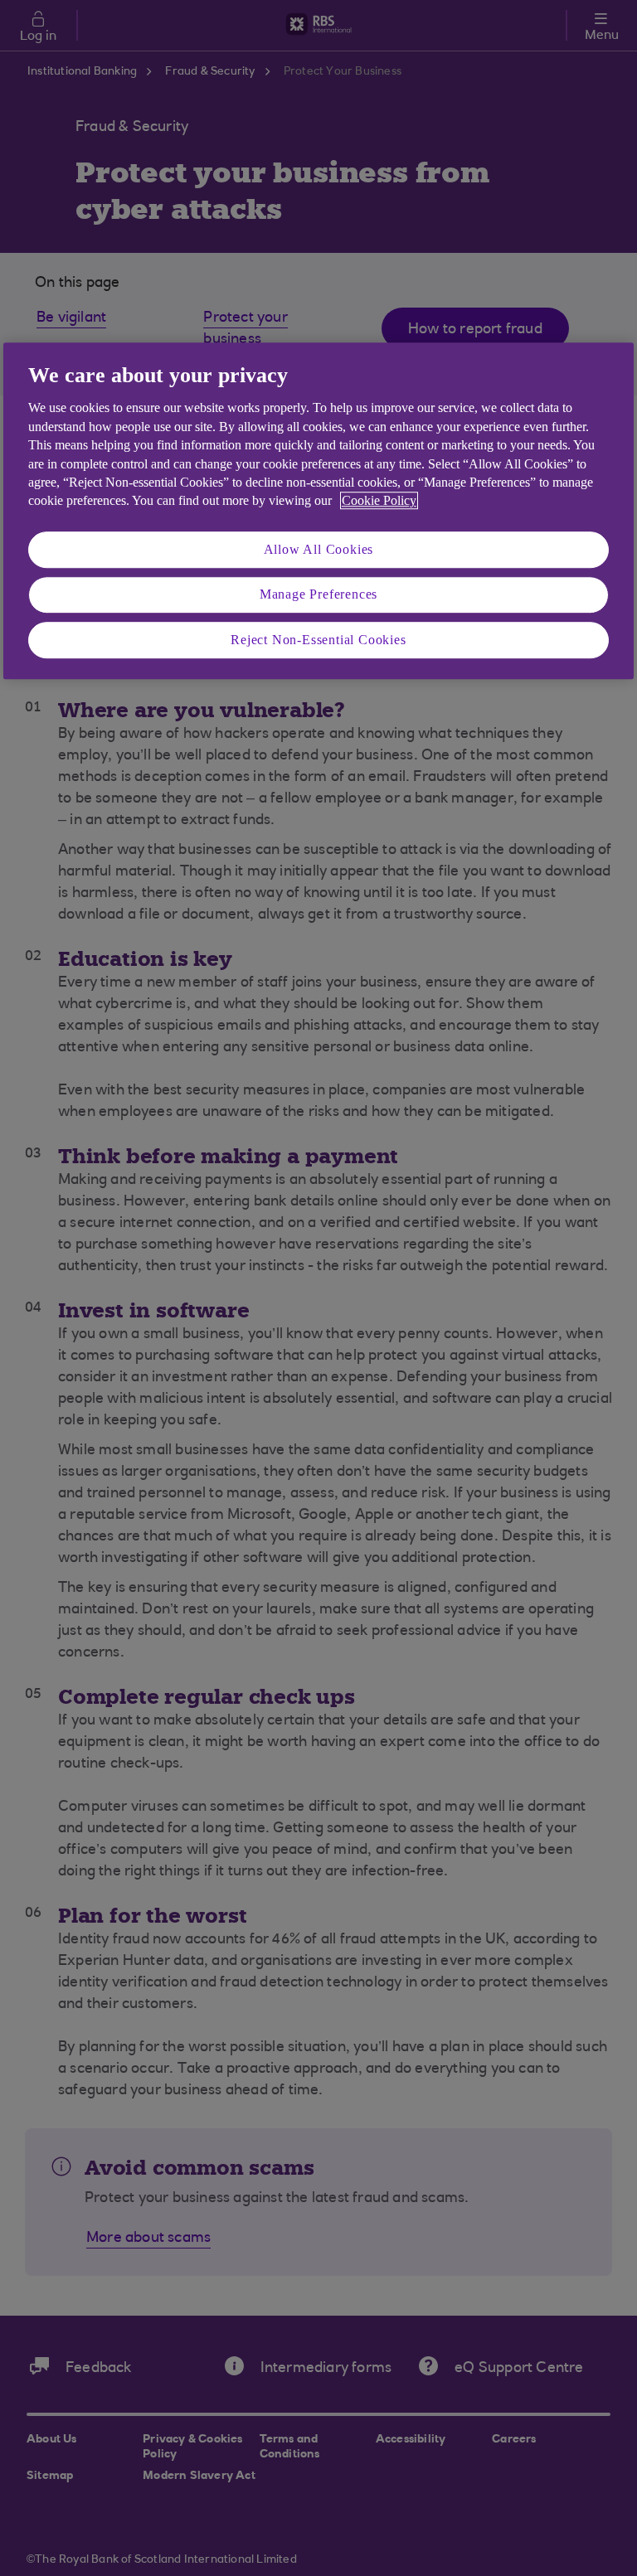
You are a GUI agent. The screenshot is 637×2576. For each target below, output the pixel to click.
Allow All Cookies (319, 549)
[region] (318, 511)
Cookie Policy (379, 501)
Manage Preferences (318, 594)
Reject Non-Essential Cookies (318, 640)
